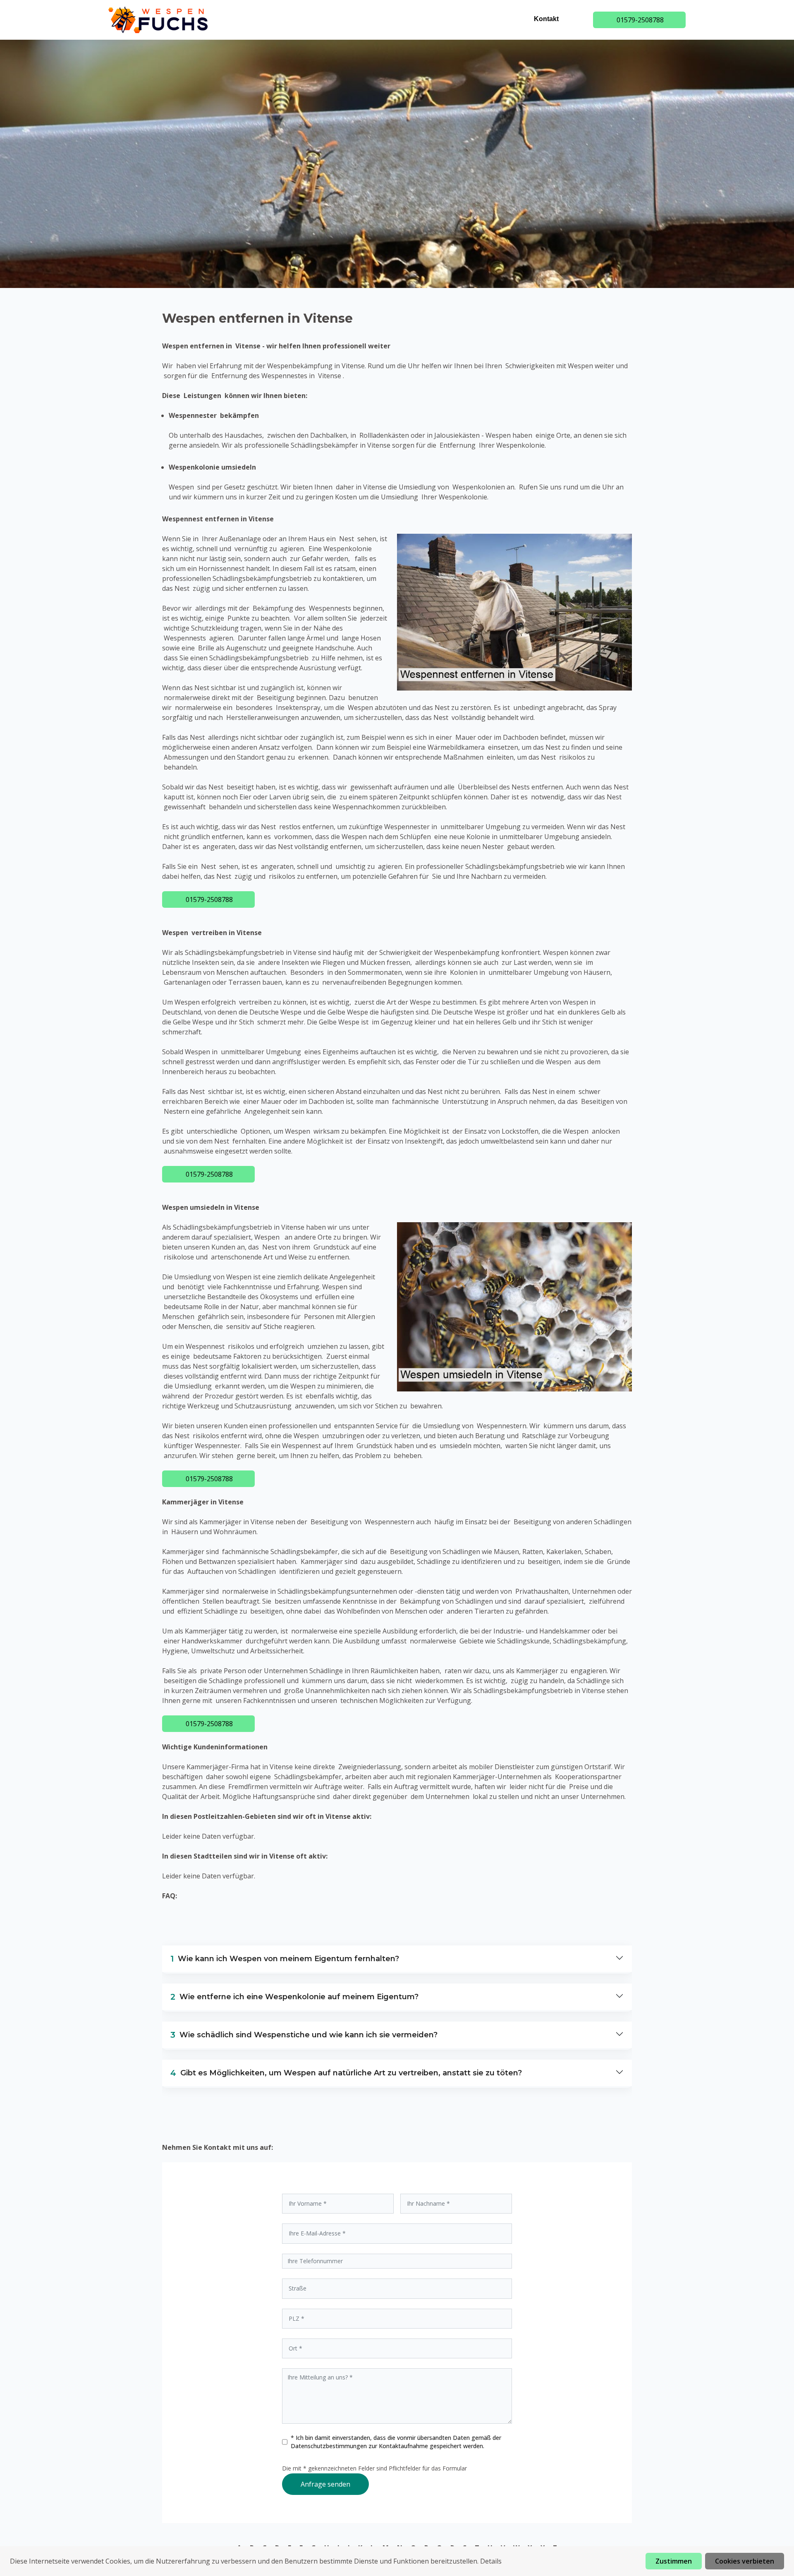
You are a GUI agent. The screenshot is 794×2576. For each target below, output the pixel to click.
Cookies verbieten (745, 2561)
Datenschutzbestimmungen (330, 2446)
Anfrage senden (325, 2484)
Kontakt (546, 19)
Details (491, 2561)
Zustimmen (674, 2561)
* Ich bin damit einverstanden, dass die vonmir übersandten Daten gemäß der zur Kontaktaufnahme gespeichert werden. (396, 2442)
